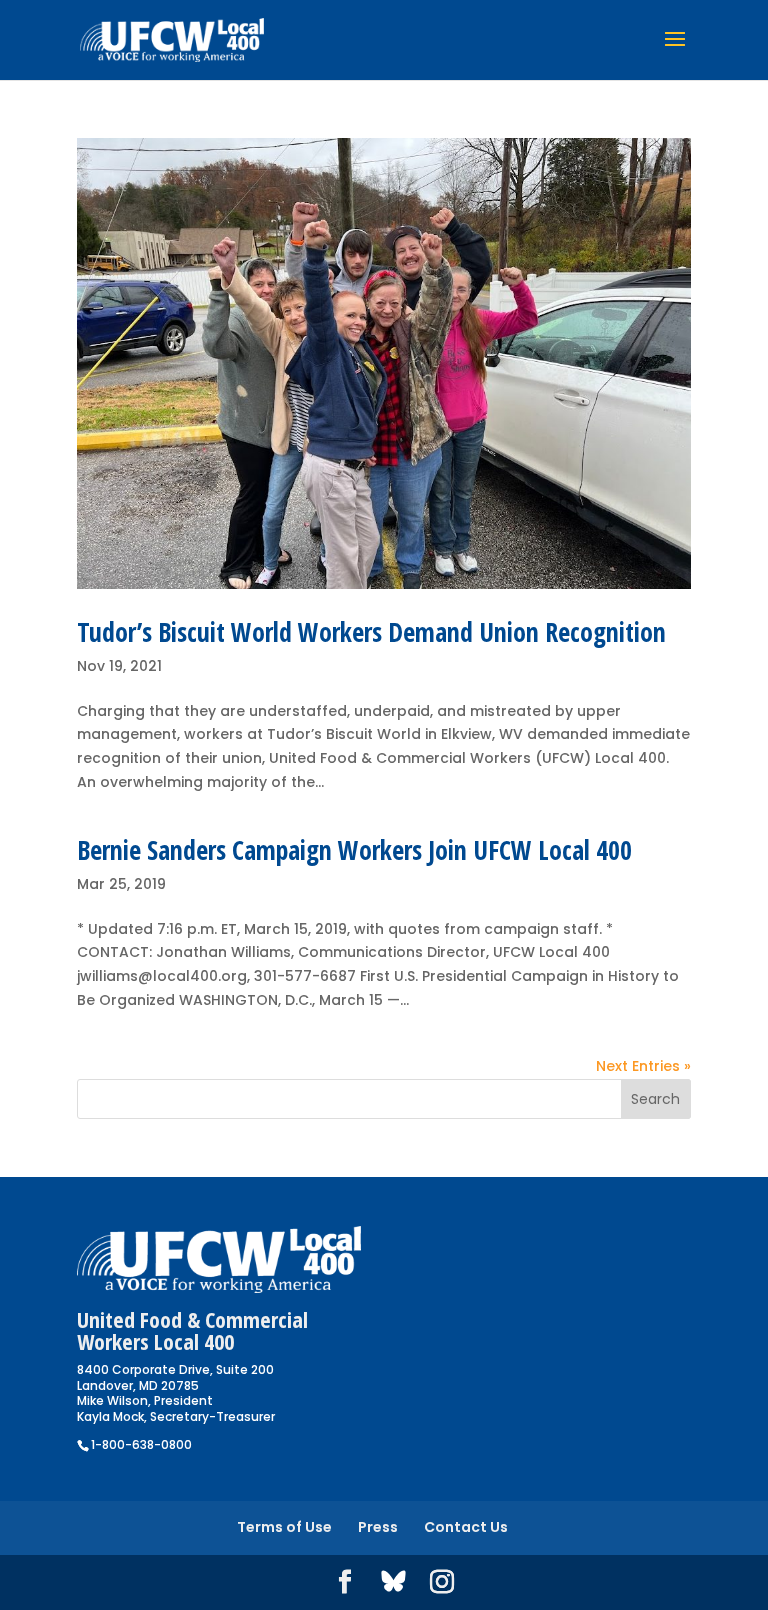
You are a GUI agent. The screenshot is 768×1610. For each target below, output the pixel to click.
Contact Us (466, 1527)
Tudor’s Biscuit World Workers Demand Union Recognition (371, 632)
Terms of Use (284, 1527)
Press (378, 1527)
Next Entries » (643, 1066)
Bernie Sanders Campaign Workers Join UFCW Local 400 (354, 850)
